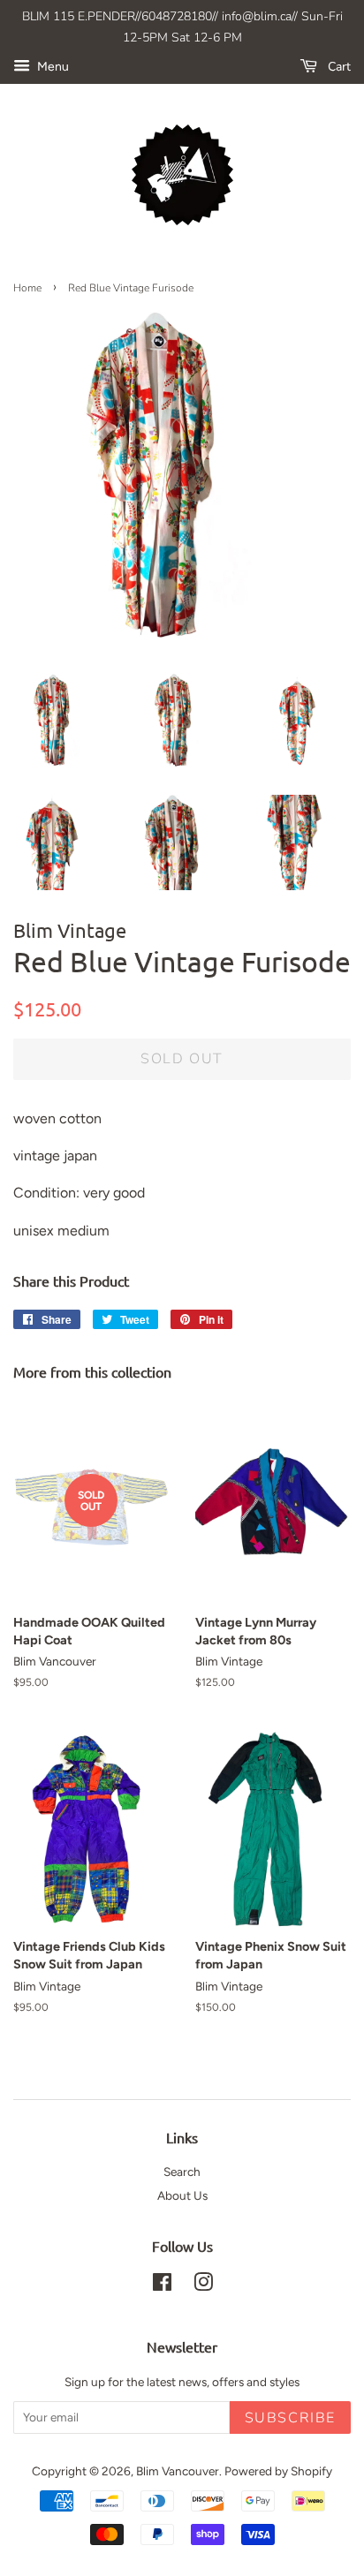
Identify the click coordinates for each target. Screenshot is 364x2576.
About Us (182, 2195)
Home (27, 288)
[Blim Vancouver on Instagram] (203, 2285)
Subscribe (290, 2418)
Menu (52, 67)
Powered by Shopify (278, 2471)
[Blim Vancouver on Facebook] (162, 2285)
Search (182, 2172)
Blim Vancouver (178, 2471)
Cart (337, 67)
